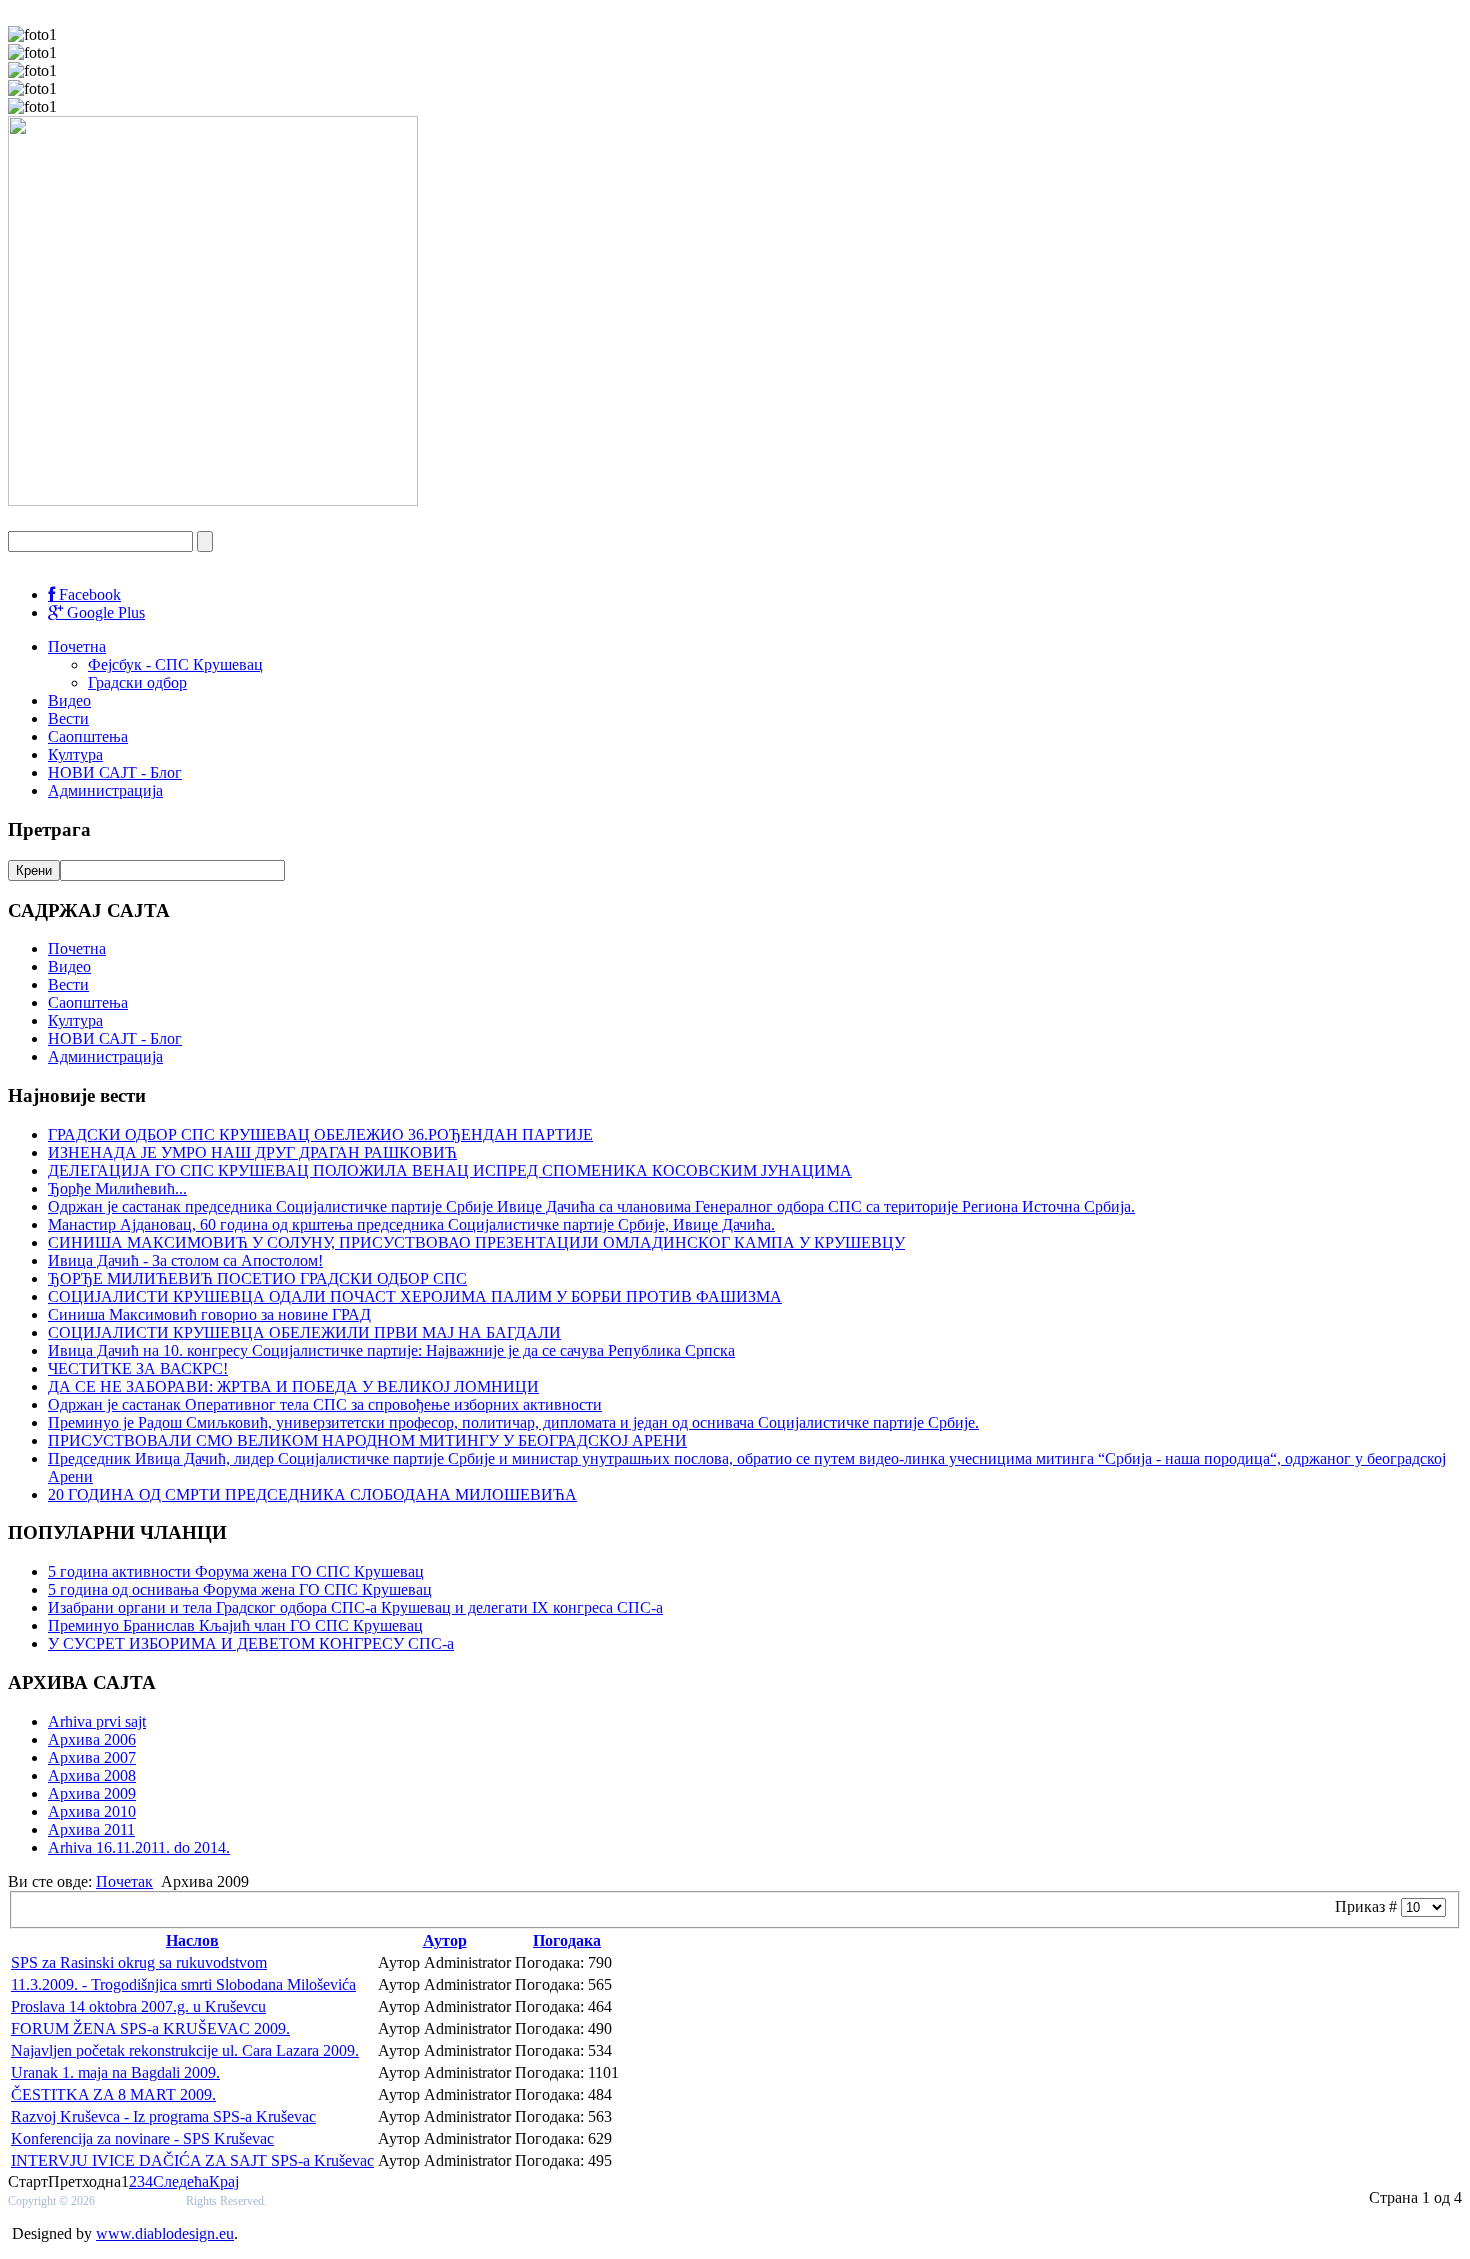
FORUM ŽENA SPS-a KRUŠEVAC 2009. (150, 2028)
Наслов (192, 1940)
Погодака (567, 1940)
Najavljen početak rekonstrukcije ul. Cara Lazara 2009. (185, 2050)
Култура (75, 754)
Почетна (77, 646)
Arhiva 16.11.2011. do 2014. (139, 1847)
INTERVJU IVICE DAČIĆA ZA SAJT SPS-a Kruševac (192, 2160)
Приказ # (1368, 1906)
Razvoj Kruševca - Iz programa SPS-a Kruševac (163, 2116)
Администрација (105, 790)
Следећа (181, 2181)
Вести (68, 718)
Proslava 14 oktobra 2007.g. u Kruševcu (138, 2006)
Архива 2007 (92, 1757)
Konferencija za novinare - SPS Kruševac (142, 2138)
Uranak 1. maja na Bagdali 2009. (115, 2072)
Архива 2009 (92, 1793)
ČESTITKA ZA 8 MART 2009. (113, 2094)
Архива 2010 (92, 1811)
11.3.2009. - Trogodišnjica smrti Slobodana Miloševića (183, 1984)
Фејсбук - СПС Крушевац (175, 664)
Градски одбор (137, 682)
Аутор (445, 1940)
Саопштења (88, 736)
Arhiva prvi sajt (97, 1721)
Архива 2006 (92, 1739)
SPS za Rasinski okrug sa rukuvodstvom (139, 1962)
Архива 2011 (91, 1829)
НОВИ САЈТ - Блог (115, 772)
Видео (69, 700)
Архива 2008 (92, 1775)
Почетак (124, 1881)
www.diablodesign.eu (165, 2233)
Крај (224, 2181)
